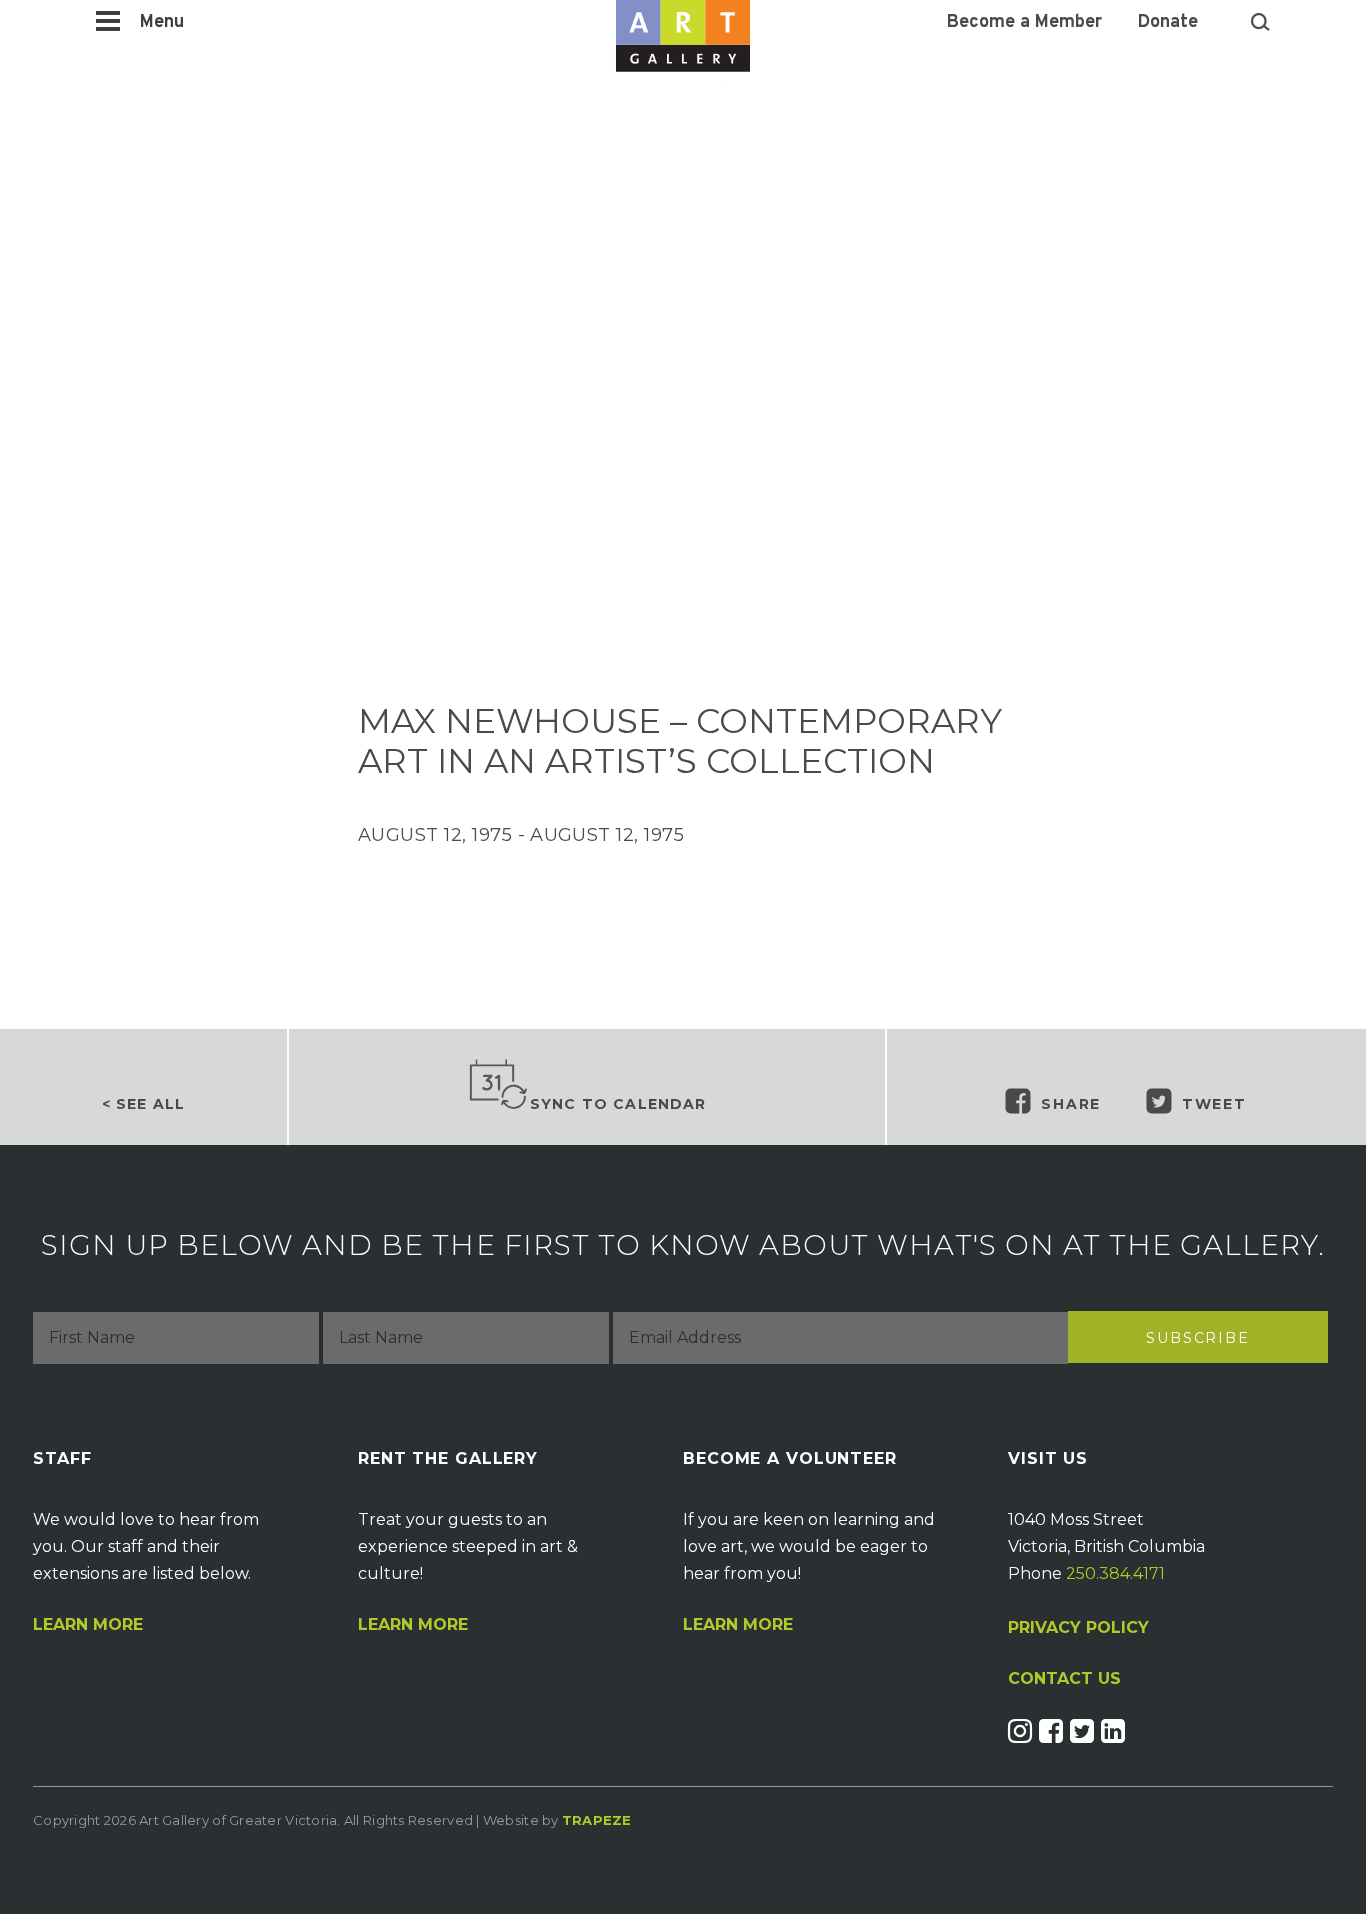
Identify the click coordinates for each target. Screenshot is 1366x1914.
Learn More (88, 1625)
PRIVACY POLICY (1078, 1627)
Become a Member (1024, 23)
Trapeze (597, 1820)
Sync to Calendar (618, 1104)
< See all (143, 1104)
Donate (1168, 23)
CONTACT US (1064, 1679)
